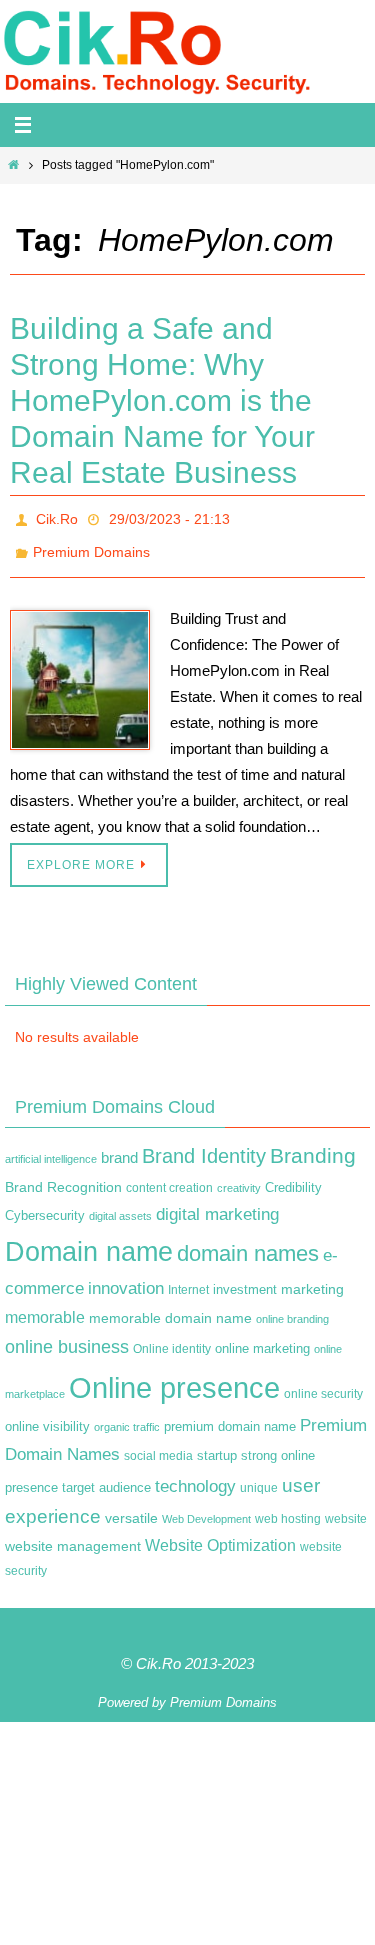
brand (119, 1147)
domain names (248, 1242)
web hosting (288, 1508)
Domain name (89, 1240)
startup (217, 1444)
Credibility (293, 1177)
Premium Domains (91, 545)
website (346, 1508)
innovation (126, 1277)
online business (67, 1336)
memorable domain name (170, 1307)
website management (73, 1535)
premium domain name (230, 1415)
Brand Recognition (63, 1176)
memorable (45, 1306)
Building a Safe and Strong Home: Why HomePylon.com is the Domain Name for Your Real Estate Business (162, 400)
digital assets (120, 1204)
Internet (188, 1279)
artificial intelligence (51, 1148)
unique (259, 1476)
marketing (312, 1278)
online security (323, 1382)
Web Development (206, 1508)
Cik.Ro (57, 517)
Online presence (174, 1375)
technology (195, 1474)
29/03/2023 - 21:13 (169, 517)
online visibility (47, 1416)
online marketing (262, 1337)
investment (245, 1279)
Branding (313, 1145)
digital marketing (217, 1202)
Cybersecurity (45, 1204)
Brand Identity (204, 1145)
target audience (106, 1475)
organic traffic (127, 1416)
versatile (131, 1507)
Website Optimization (220, 1534)
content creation (169, 1177)
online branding (292, 1308)
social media (158, 1445)
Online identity (172, 1338)
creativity (239, 1177)
